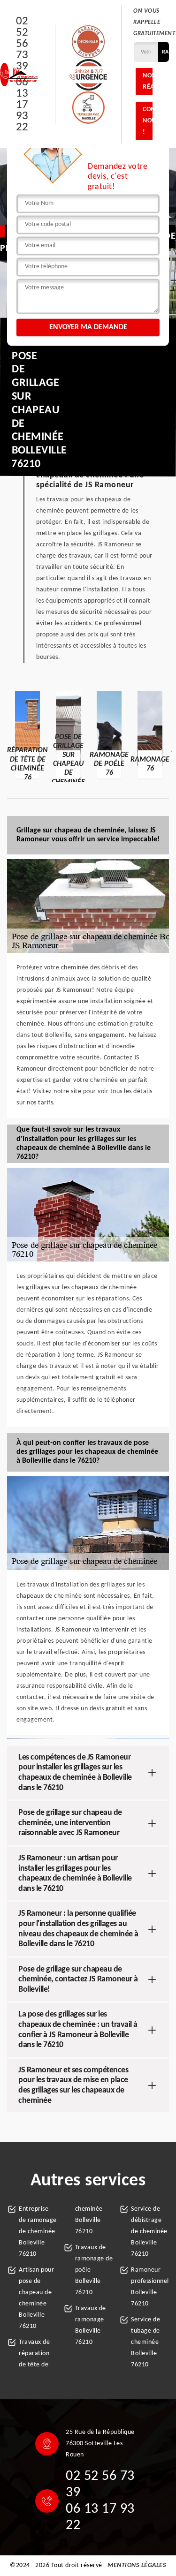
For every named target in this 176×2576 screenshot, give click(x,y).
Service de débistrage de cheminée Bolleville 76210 (149, 2232)
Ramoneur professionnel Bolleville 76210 (150, 2287)
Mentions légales (137, 2565)
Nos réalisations (148, 81)
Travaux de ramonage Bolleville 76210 (91, 2325)
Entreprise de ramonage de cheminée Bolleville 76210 (38, 2232)
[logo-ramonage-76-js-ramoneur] (23, 75)
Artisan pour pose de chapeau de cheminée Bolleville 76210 (36, 2298)
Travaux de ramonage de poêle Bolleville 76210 (94, 2270)
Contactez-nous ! (148, 121)
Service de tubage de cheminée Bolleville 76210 (145, 2342)
